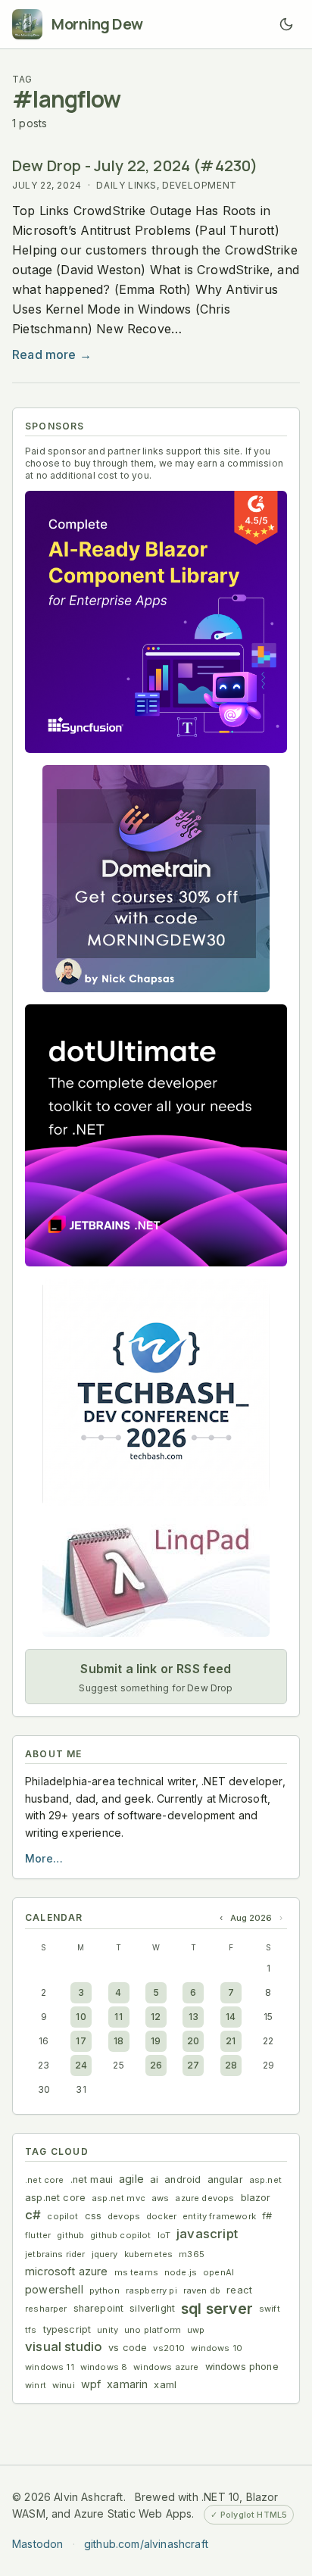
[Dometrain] (156, 879)
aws (161, 2198)
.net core (45, 2180)
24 (81, 2065)
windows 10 (217, 2348)
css (94, 2216)
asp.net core (55, 2198)
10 (81, 2017)
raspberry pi (151, 2290)
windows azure (166, 2367)
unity (108, 2330)
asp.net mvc (119, 2198)
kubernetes (149, 2254)
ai (154, 2179)
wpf (91, 2384)
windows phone (242, 2367)
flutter (38, 2235)
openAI (218, 2272)
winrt (36, 2385)
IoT (164, 2235)
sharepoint (99, 2308)
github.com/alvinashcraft (146, 2544)
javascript (207, 2234)
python (105, 2290)
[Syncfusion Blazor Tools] (156, 622)
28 (231, 2065)
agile (131, 2179)
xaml (165, 2385)
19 (156, 2041)
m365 (192, 2254)
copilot (62, 2216)
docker (161, 2216)
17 (81, 2041)
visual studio (64, 2347)
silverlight (152, 2308)
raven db (202, 2290)
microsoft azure (67, 2271)
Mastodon (37, 2544)
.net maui (92, 2179)
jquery (105, 2254)
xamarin (127, 2384)
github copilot (120, 2235)
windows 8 (104, 2367)
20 (193, 2041)
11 (118, 2017)
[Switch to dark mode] (286, 24)
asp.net (265, 2180)
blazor (256, 2198)
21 (231, 2041)
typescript (67, 2329)
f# (267, 2216)
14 (231, 2017)
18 (119, 2041)
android (183, 2179)
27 (193, 2065)
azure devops (204, 2198)
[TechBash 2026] (156, 1392)
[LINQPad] (156, 1577)
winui (64, 2385)
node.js (181, 2272)
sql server (217, 2309)
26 (156, 2065)
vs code (128, 2348)
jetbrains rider (55, 2254)
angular (225, 2179)
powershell (54, 2289)
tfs (31, 2330)
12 (156, 2017)
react (239, 2290)
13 (193, 2017)
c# (33, 2215)
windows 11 (50, 2367)
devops (124, 2216)
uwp (196, 2330)
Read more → (52, 354)
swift (270, 2309)
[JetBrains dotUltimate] (156, 1135)
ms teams (136, 2272)
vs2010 (169, 2348)
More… (44, 1858)
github (70, 2235)
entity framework (219, 2216)
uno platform (153, 2330)
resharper (46, 2309)
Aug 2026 (251, 1918)
